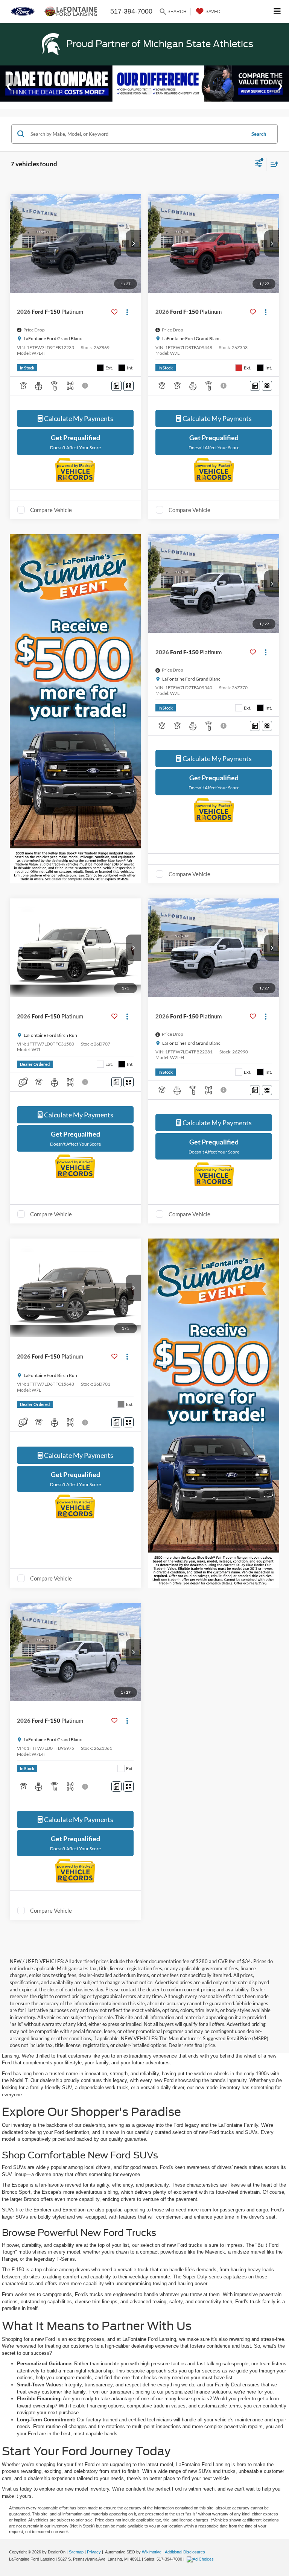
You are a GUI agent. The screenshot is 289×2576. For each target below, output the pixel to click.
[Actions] (127, 312)
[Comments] (116, 386)
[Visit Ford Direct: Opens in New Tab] (201, 2559)
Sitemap (76, 2552)
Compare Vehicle (51, 510)
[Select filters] (259, 164)
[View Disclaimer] (86, 386)
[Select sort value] (272, 164)
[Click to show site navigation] (277, 11)
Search (259, 134)
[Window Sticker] (129, 386)
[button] (133, 243)
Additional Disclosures (185, 2552)
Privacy (94, 2552)
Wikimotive (152, 2552)
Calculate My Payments (78, 418)
